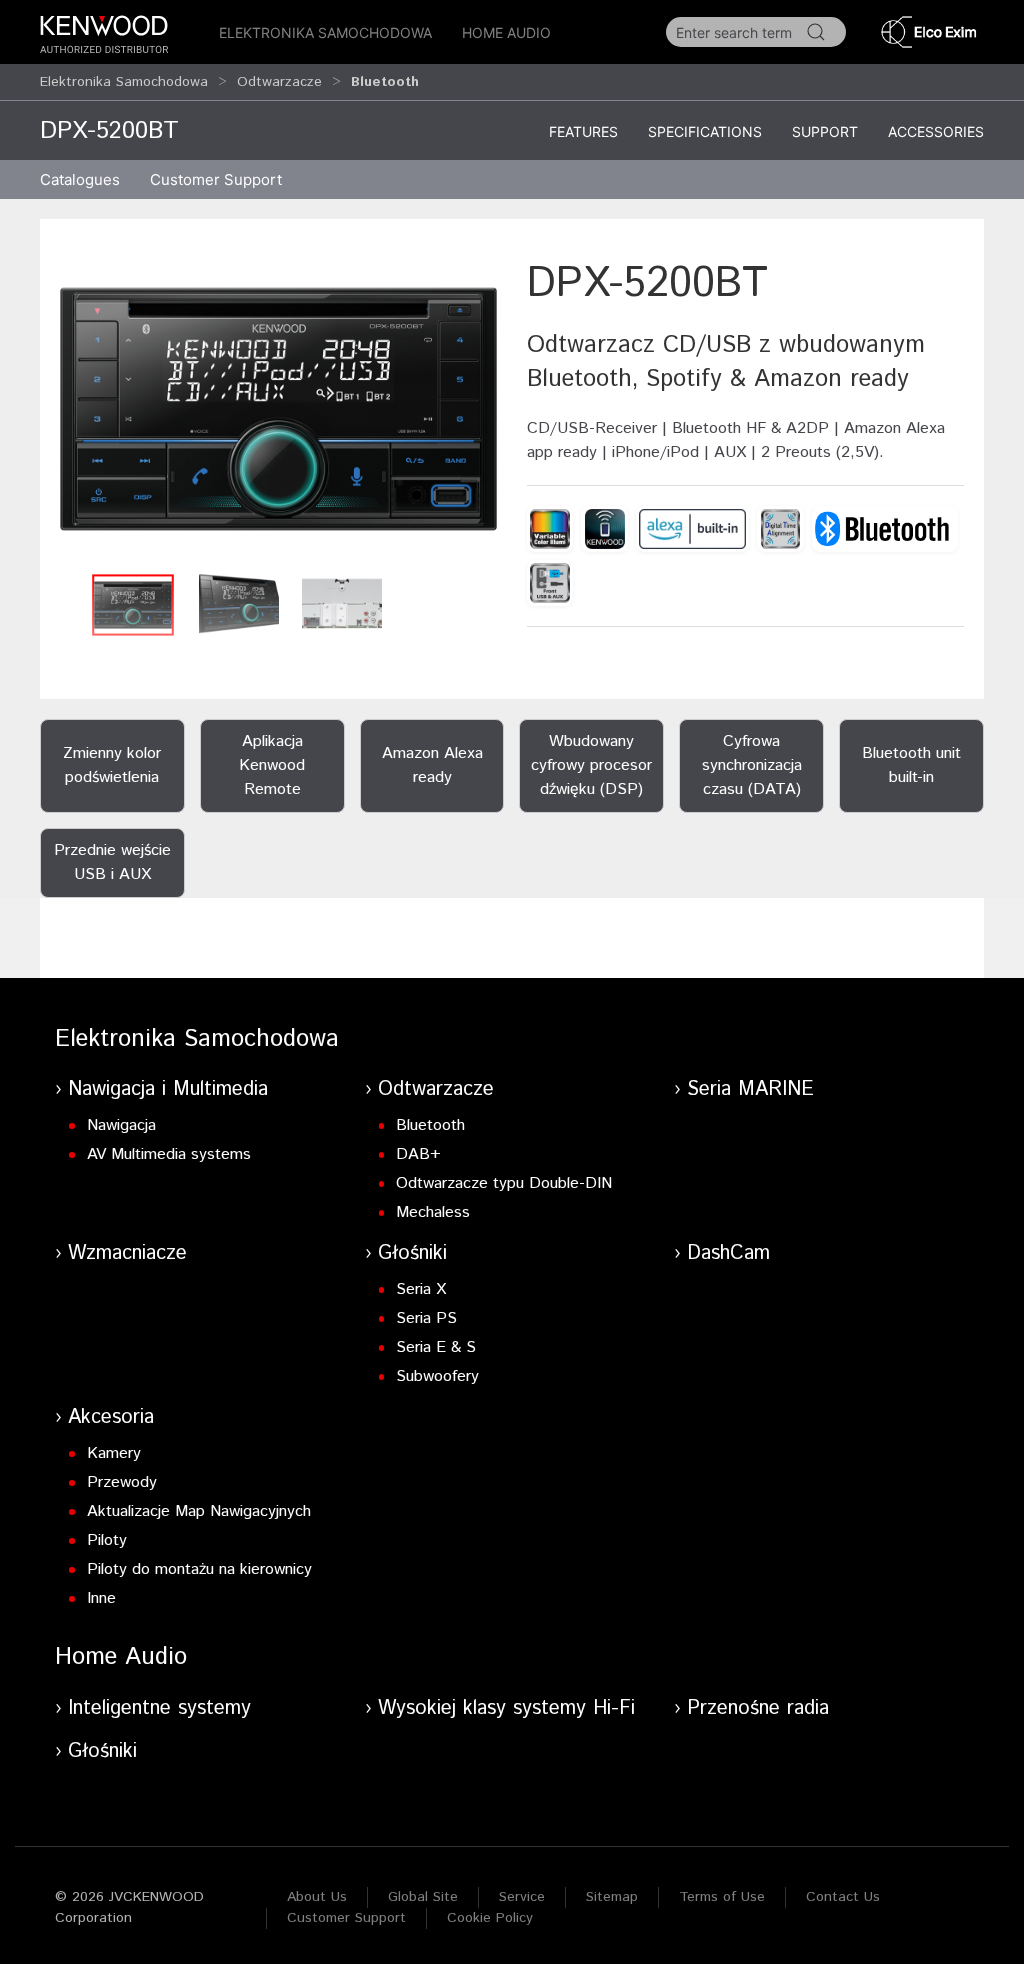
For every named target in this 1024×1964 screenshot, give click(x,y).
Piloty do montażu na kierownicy (199, 1569)
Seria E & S (436, 1347)
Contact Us (843, 1897)
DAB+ (418, 1154)
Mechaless (433, 1212)
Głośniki (412, 1253)
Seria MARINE (750, 1089)
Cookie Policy (490, 1918)
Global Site (423, 1897)
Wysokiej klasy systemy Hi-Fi (506, 1708)
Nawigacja (121, 1125)
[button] (278, 408)
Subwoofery (437, 1376)
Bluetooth (430, 1125)
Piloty (107, 1540)
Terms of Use (722, 1897)
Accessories (936, 131)
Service (522, 1897)
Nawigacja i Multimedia (168, 1089)
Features (583, 131)
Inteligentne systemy (159, 1708)
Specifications (705, 131)
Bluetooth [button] (385, 82)
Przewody (122, 1482)
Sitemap (612, 1897)
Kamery (114, 1453)
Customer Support (346, 1918)
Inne (101, 1598)
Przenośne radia (758, 1708)
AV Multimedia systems (169, 1154)
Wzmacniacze (127, 1253)
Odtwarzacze (279, 82)
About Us (317, 1897)
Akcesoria (111, 1417)
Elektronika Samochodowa (325, 32)
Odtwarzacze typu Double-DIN (504, 1183)
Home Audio (506, 32)
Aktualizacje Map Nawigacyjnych (199, 1511)
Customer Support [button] (216, 179)
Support (825, 131)
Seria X (421, 1289)
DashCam (728, 1253)
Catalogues (80, 179)
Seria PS (426, 1318)
